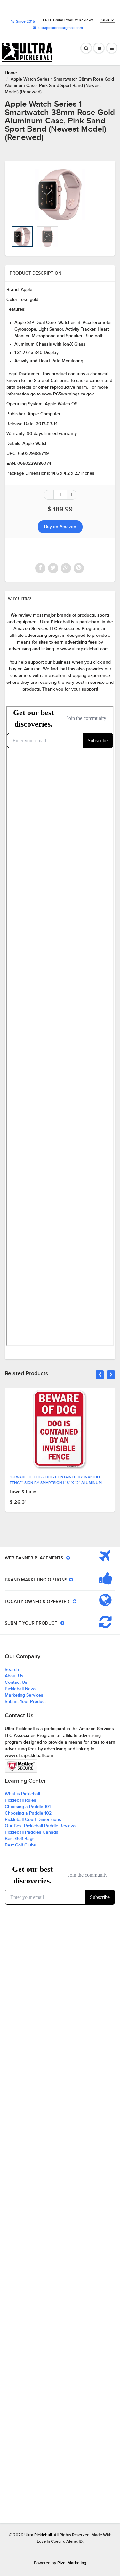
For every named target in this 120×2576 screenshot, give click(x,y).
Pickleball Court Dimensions (33, 1820)
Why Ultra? (20, 599)
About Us (14, 1676)
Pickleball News (21, 1689)
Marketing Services (24, 1695)
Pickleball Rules (20, 1800)
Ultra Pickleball (38, 2535)
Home (11, 73)
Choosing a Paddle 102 (28, 1813)
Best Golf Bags (20, 1839)
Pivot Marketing (72, 2563)
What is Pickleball (22, 1794)
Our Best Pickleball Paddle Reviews (41, 1826)
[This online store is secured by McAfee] (21, 1766)
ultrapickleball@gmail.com (61, 28)
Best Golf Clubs (20, 1845)
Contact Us (16, 1682)
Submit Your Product (25, 1702)
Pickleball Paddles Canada (32, 1832)
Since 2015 (25, 22)
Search (12, 1670)
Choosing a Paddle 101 (28, 1807)
